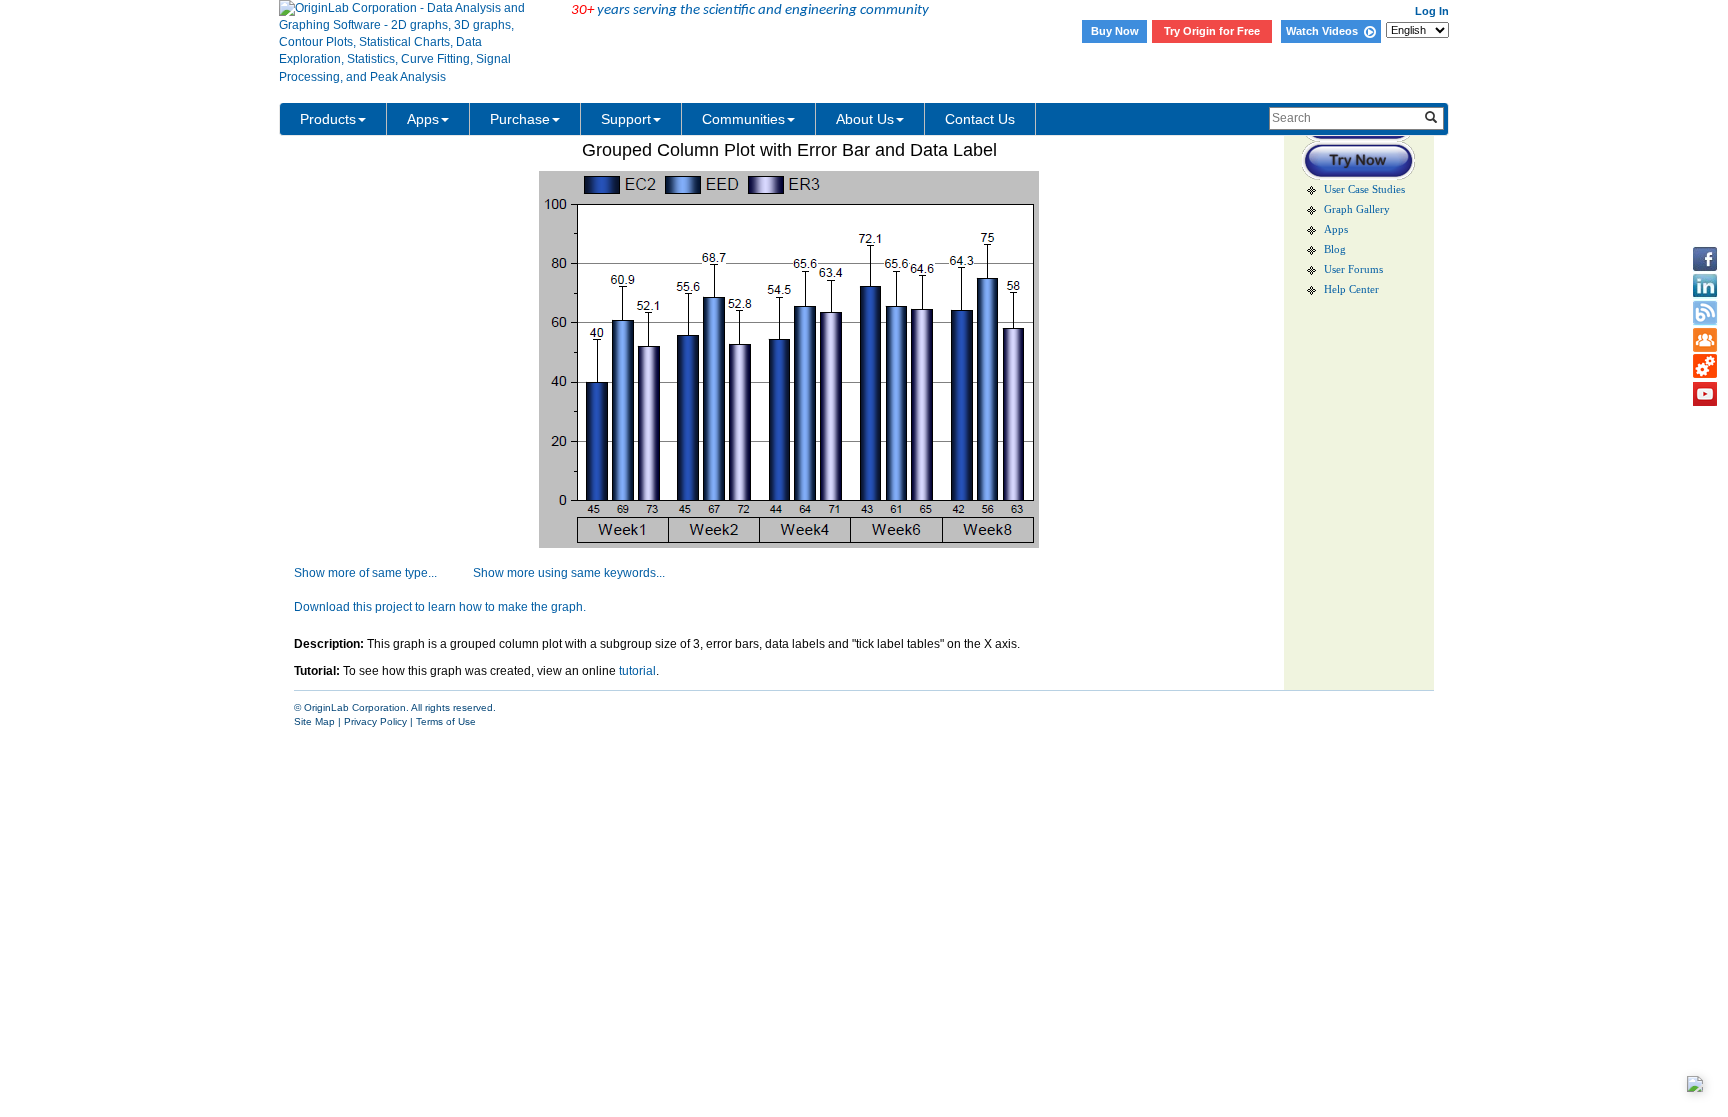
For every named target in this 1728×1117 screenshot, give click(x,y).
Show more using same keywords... (569, 573)
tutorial (637, 671)
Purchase (520, 119)
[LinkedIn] (1705, 286)
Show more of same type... (365, 573)
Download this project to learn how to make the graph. (440, 607)
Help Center (1351, 289)
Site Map (314, 721)
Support (626, 119)
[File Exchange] (1705, 367)
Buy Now (1115, 31)
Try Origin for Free (1212, 31)
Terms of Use (446, 721)
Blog (1335, 249)
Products (328, 119)
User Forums (1353, 269)
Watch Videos (1325, 31)
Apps (423, 119)
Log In (1432, 11)
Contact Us (980, 119)
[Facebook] (1705, 259)
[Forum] (1705, 340)
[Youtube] (1705, 394)
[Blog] (1705, 313)
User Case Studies (1364, 189)
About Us (865, 119)
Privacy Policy (375, 721)
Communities (743, 119)
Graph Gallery (1357, 209)
